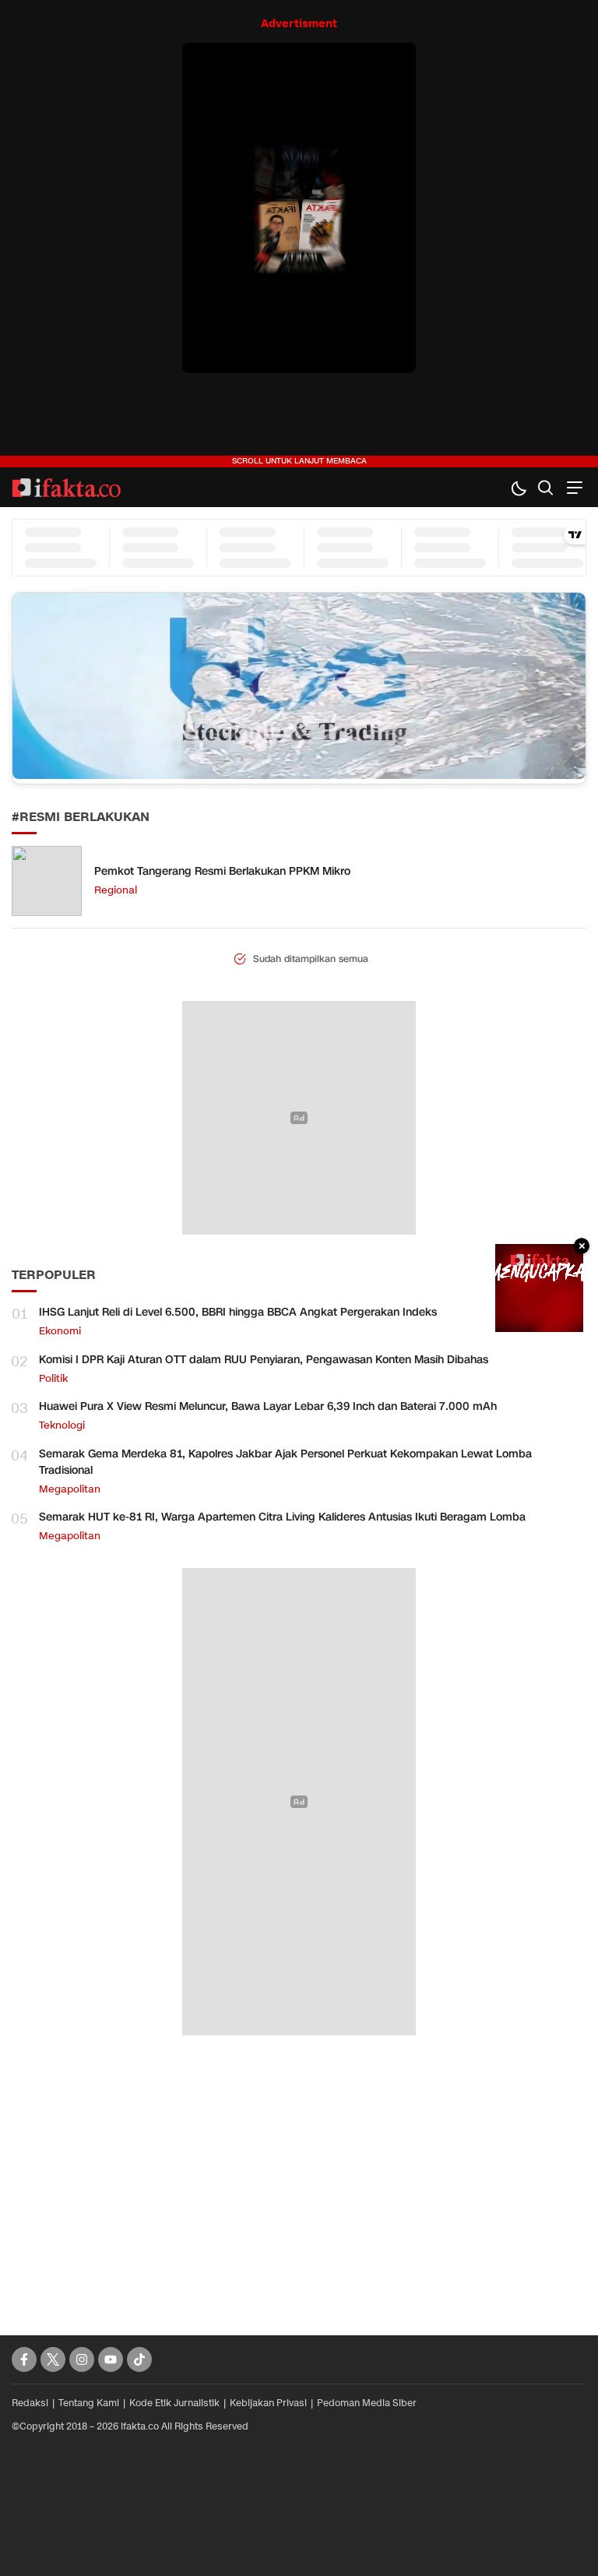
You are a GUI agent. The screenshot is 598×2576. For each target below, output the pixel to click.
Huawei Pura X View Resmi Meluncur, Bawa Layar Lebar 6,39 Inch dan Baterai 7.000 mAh (268, 1406)
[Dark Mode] (518, 487)
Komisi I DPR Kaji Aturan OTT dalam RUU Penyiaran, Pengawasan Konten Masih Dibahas (264, 1360)
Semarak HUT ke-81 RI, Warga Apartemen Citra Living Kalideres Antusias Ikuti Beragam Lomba (282, 1517)
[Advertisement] (299, 2168)
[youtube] (111, 2359)
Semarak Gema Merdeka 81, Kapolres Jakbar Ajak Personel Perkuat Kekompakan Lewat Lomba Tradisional (285, 1462)
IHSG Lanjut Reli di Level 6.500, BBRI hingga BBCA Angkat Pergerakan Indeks (238, 1312)
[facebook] (24, 2359)
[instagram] (82, 2359)
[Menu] (573, 487)
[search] (545, 487)
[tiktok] (139, 2359)
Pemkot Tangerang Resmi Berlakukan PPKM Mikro (222, 871)
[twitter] (53, 2359)
